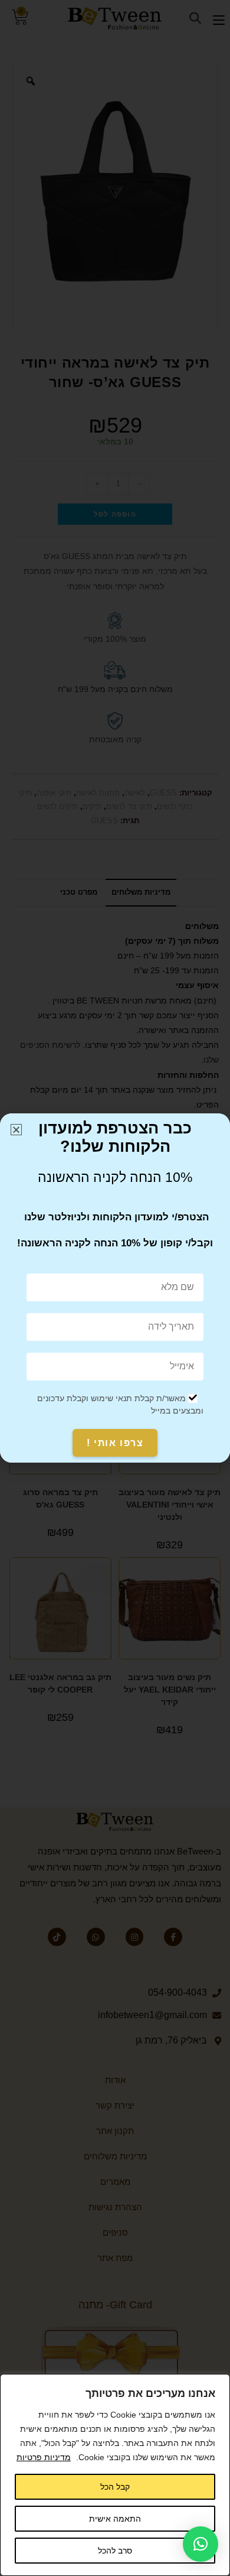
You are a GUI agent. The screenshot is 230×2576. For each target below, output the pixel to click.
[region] (115, 2475)
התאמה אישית (115, 2519)
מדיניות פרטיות (44, 2457)
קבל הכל (115, 2487)
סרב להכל (115, 2551)
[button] (201, 2544)
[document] (115, 1288)
